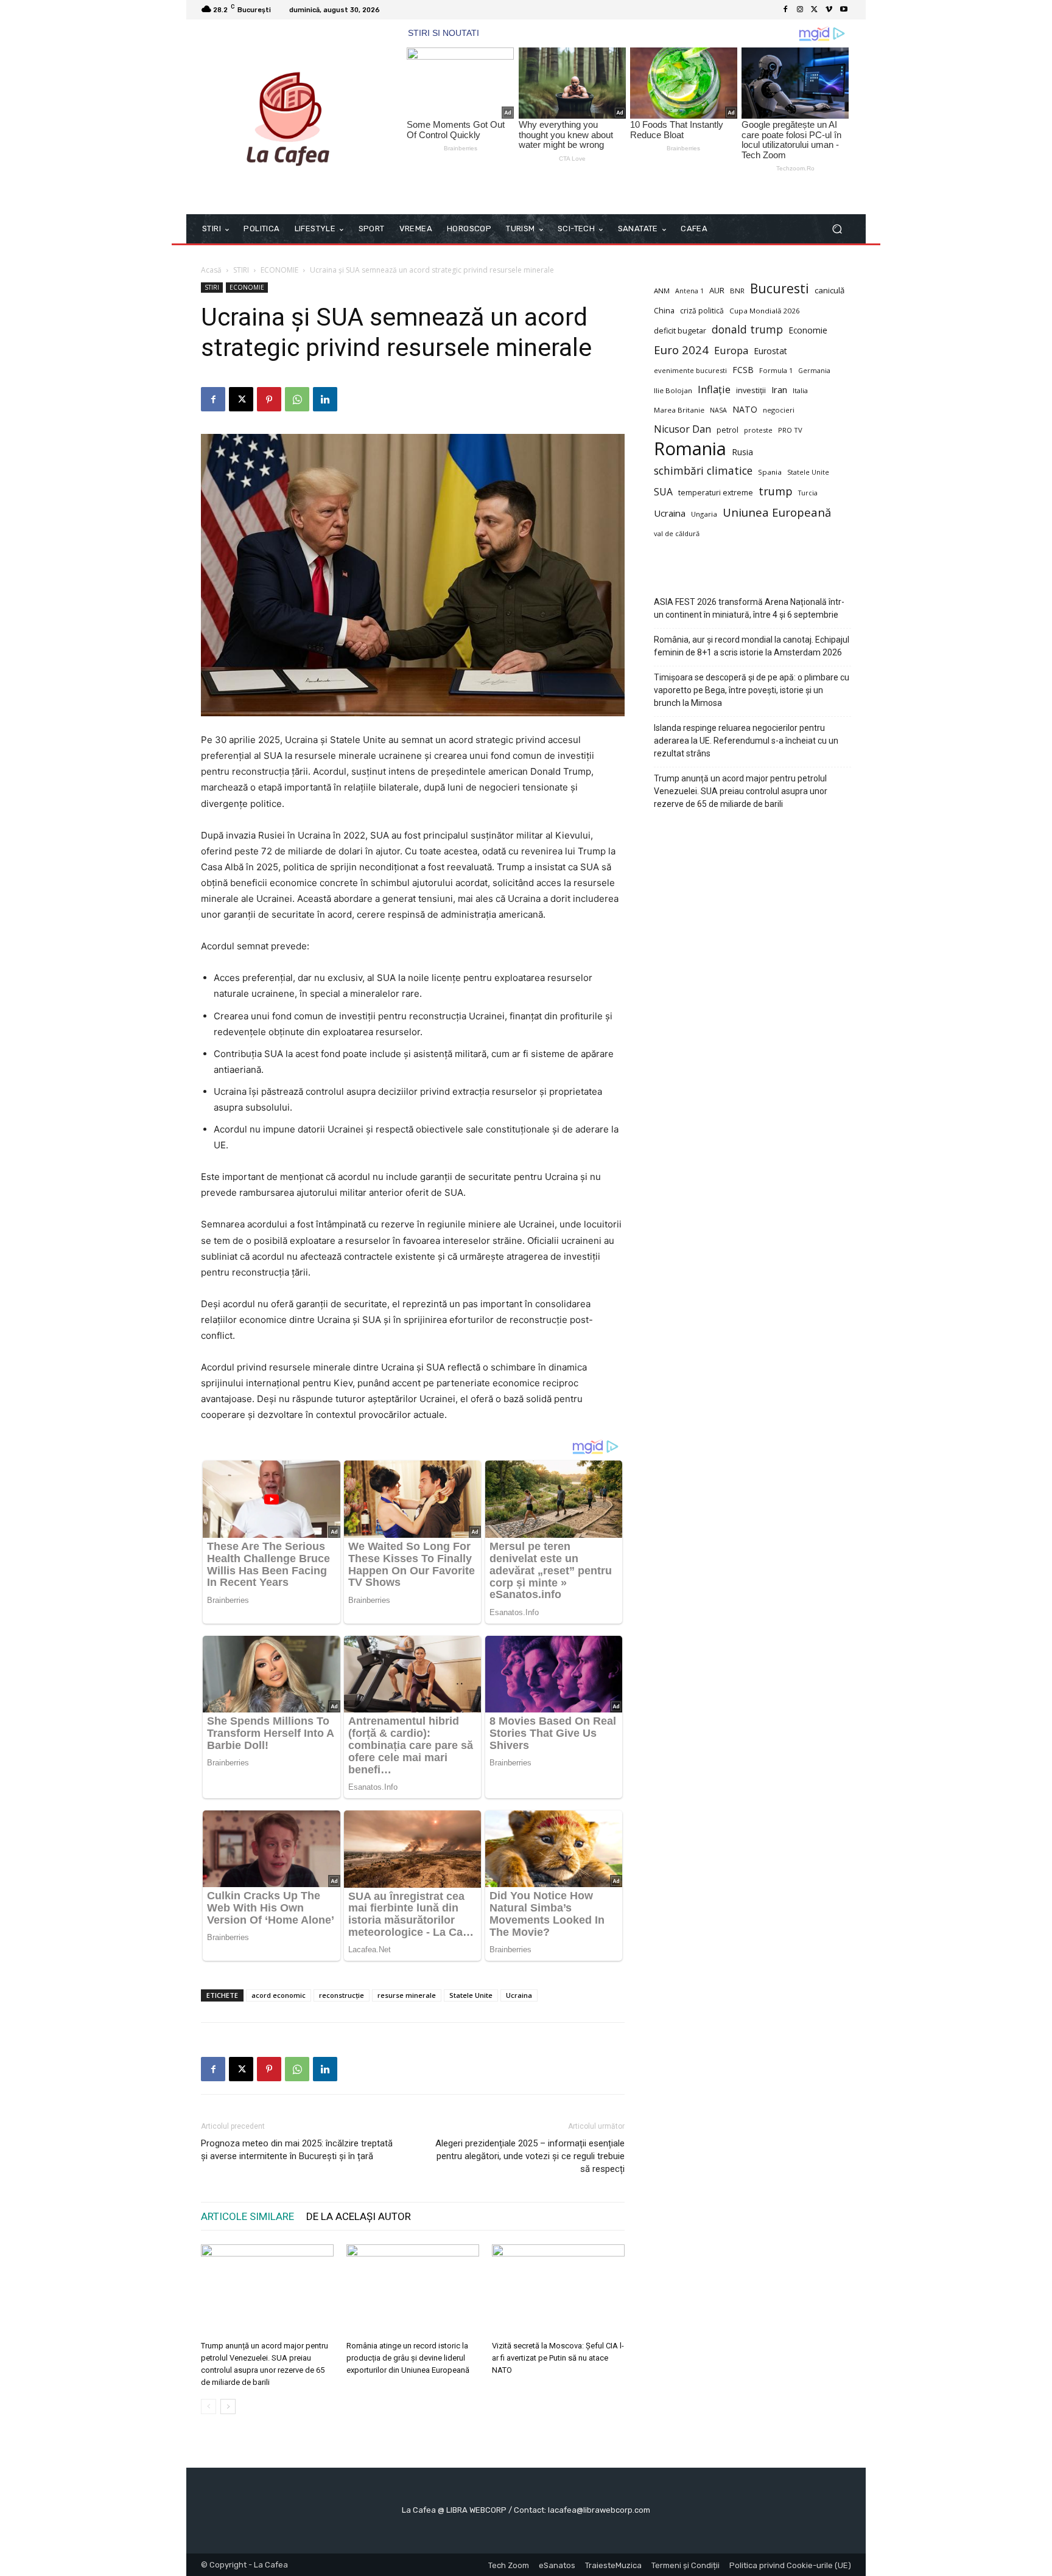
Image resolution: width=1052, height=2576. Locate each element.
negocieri (779, 410)
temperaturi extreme (716, 493)
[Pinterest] (269, 399)
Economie (808, 330)
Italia (800, 390)
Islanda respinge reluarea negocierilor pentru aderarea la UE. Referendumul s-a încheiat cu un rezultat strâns (746, 741)
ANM (662, 291)
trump (776, 491)
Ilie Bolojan (673, 390)
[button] (837, 229)
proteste (758, 430)
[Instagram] (800, 10)
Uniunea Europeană (777, 512)
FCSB (743, 370)
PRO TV (790, 430)
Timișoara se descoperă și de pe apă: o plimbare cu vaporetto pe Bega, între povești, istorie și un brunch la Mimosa (752, 690)
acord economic (279, 1995)
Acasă (211, 270)
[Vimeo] (829, 10)
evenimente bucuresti (690, 370)
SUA (663, 492)
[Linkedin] (325, 399)
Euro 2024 (681, 350)
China (664, 311)
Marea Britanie (679, 410)
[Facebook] (785, 10)
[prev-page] (209, 2407)
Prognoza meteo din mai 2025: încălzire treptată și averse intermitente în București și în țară (297, 2150)
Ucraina (519, 1995)
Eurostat (770, 351)
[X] (815, 10)
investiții (751, 390)
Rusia (742, 452)
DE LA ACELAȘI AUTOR (359, 2216)
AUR (717, 290)
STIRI (241, 270)
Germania (814, 371)
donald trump (747, 330)
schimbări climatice (703, 471)
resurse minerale (407, 1995)
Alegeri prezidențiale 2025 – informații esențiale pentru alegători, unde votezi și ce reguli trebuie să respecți (530, 2156)
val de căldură (677, 533)
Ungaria (704, 514)
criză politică (702, 311)
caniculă (829, 290)
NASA (718, 410)
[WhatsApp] (297, 399)
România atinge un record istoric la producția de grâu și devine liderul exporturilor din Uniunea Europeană (408, 2358)
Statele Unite (471, 1995)
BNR (737, 291)
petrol (728, 430)
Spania (770, 472)
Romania (690, 449)
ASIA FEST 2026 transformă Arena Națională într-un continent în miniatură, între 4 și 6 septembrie (749, 608)
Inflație (714, 390)
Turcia (808, 493)
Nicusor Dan (682, 429)
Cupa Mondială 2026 (765, 311)
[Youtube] (844, 10)
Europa (731, 350)
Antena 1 (689, 291)
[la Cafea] (288, 117)
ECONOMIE (279, 270)
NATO (745, 409)
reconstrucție (342, 1995)
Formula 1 (776, 370)
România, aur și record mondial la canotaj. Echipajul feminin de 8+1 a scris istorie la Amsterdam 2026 (752, 646)
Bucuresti (780, 289)
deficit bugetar (680, 331)
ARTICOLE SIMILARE (247, 2216)
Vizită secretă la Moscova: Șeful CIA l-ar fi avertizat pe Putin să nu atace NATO (558, 2358)
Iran (779, 389)
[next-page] (228, 2407)
